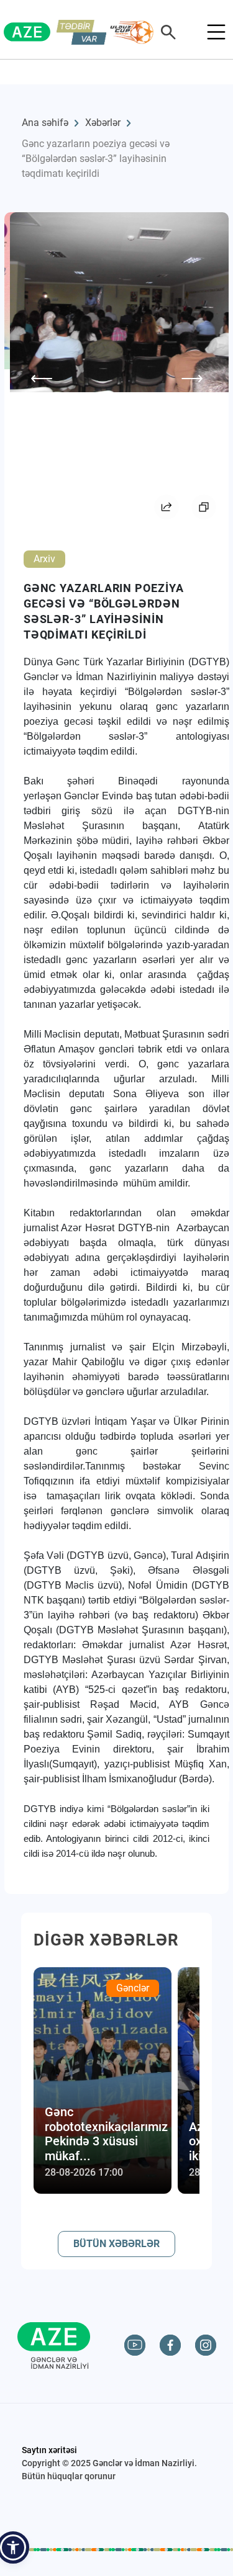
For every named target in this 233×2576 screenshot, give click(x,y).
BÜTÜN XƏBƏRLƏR (116, 2244)
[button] (13, 2547)
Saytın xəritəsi (49, 2450)
